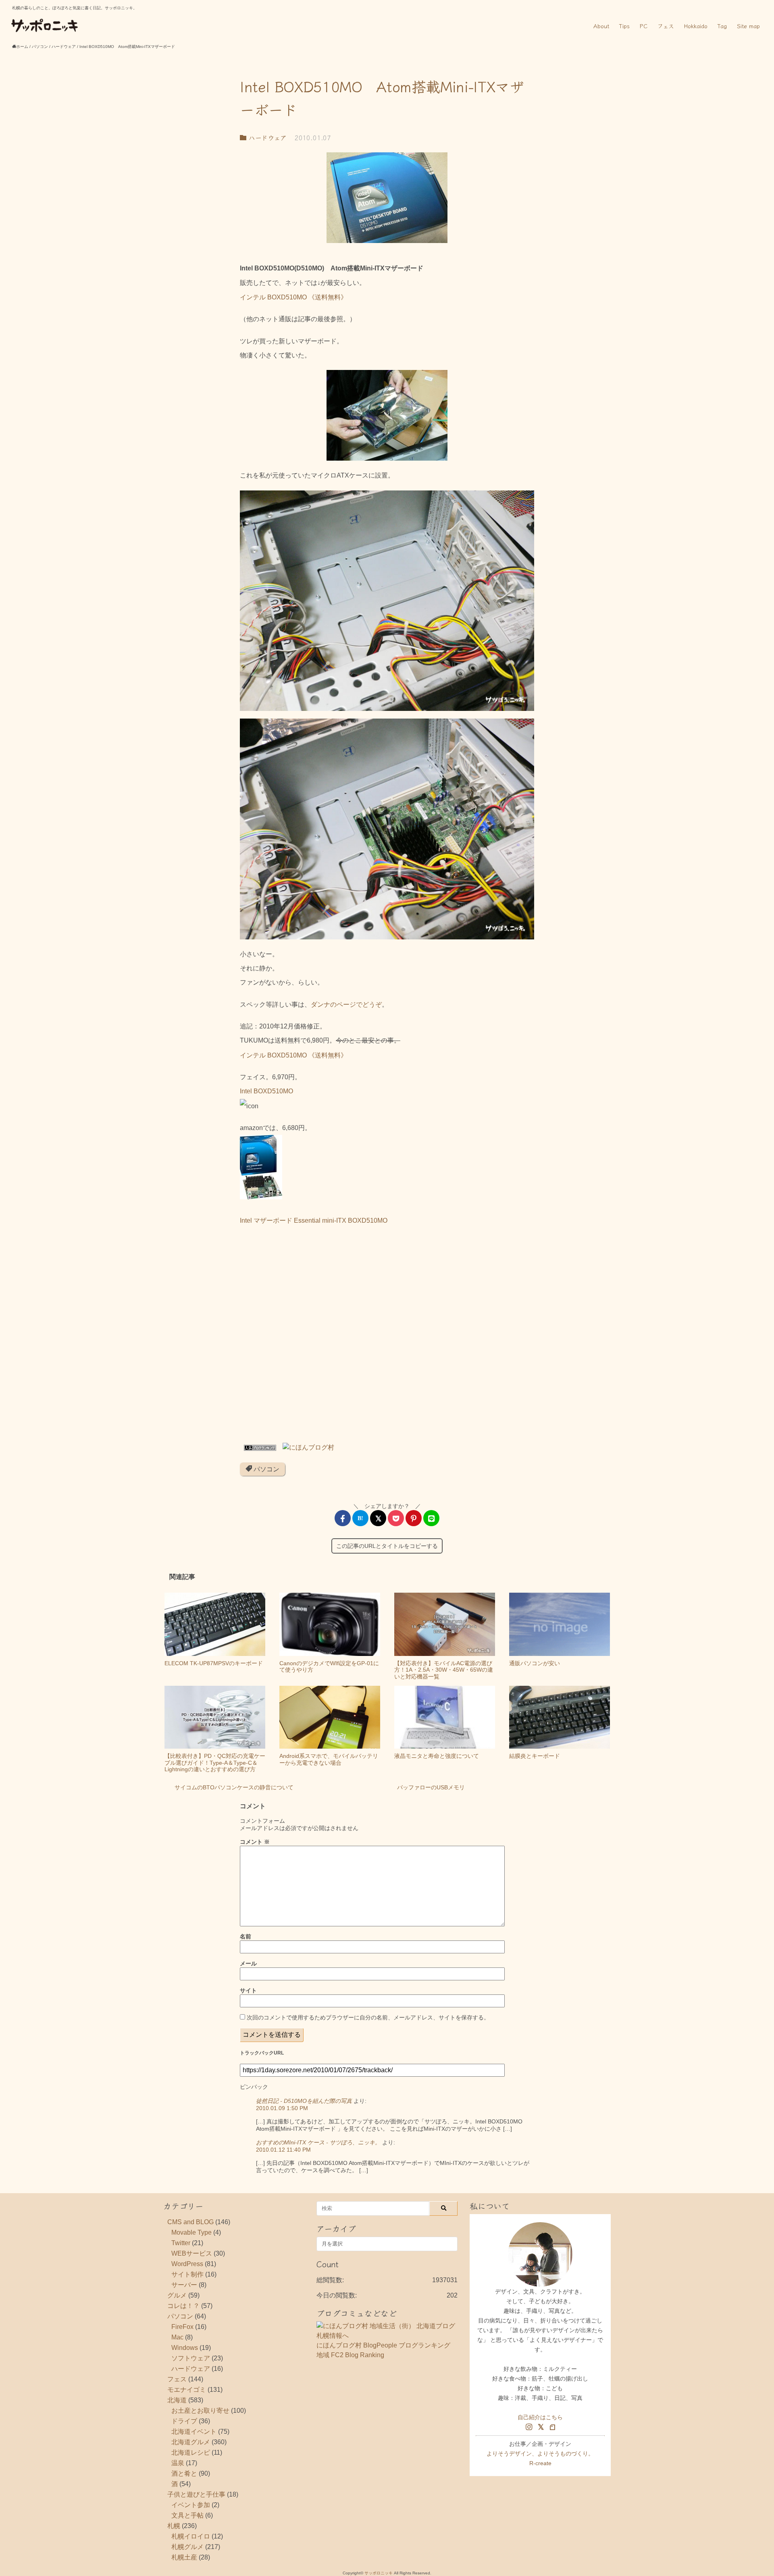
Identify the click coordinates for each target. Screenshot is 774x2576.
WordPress (187, 2264)
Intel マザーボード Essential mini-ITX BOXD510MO (314, 1220)
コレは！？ (183, 2306)
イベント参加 (191, 2505)
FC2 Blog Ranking (358, 2355)
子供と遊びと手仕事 (196, 2494)
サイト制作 (187, 2274)
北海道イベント (194, 2432)
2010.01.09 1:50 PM (282, 2108)
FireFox (182, 2327)
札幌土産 (184, 2557)
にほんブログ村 (339, 2345)
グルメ (177, 2295)
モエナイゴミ (187, 2390)
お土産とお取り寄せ (200, 2411)
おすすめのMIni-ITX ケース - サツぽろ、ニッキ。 (318, 2142)
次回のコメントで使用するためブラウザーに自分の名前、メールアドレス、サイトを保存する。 (368, 2017)
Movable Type (191, 2232)
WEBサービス (192, 2253)
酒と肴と (184, 2473)
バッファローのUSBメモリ (431, 1787)
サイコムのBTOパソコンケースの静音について (234, 1787)
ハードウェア (266, 137)
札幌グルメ (187, 2547)
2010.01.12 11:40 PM (283, 2150)
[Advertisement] (387, 1337)
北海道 (177, 2400)
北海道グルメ (191, 2442)
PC (644, 26)
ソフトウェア (191, 2358)
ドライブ (184, 2421)
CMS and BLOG (190, 2222)
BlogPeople (380, 2345)
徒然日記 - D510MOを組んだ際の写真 (304, 2101)
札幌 (174, 2526)
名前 (246, 1936)
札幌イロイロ (191, 2536)
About (601, 26)
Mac (177, 2337)
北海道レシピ (191, 2452)
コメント (255, 1842)
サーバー (184, 2285)
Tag (722, 26)
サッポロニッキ (379, 2573)
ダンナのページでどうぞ (346, 1004)
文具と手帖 (187, 2515)
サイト (248, 1990)
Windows (185, 2348)
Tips (624, 26)
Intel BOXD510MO (266, 1091)
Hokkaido (696, 26)
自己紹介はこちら (540, 2417)
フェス (666, 26)
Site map (748, 26)
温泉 (178, 2463)
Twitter (181, 2243)
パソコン (266, 1469)
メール (248, 1963)
